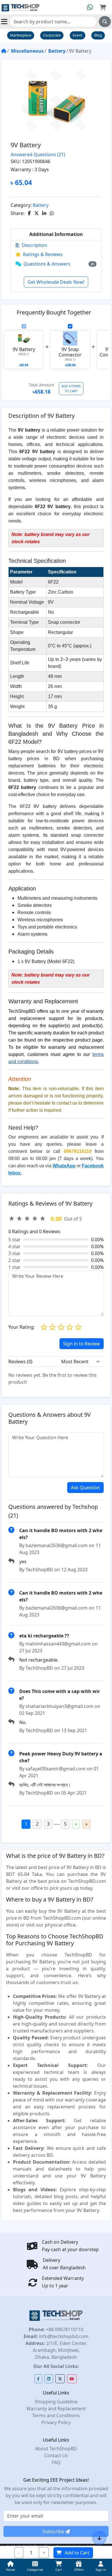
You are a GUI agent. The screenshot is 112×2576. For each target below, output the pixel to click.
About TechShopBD (56, 2449)
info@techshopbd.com (63, 2336)
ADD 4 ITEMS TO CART (71, 388)
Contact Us (56, 2455)
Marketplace (21, 35)
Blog (98, 35)
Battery (57, 51)
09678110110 (78, 1151)
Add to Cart (77, 2553)
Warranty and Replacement (56, 2409)
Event (78, 35)
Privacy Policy (56, 2422)
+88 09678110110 (64, 2329)
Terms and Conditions (56, 2415)
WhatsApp (64, 1166)
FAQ (56, 2462)
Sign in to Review (82, 1344)
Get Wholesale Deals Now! (56, 282)
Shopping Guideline (56, 2402)
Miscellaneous (27, 51)
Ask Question (85, 1488)
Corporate (52, 35)
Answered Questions (38, 155)
